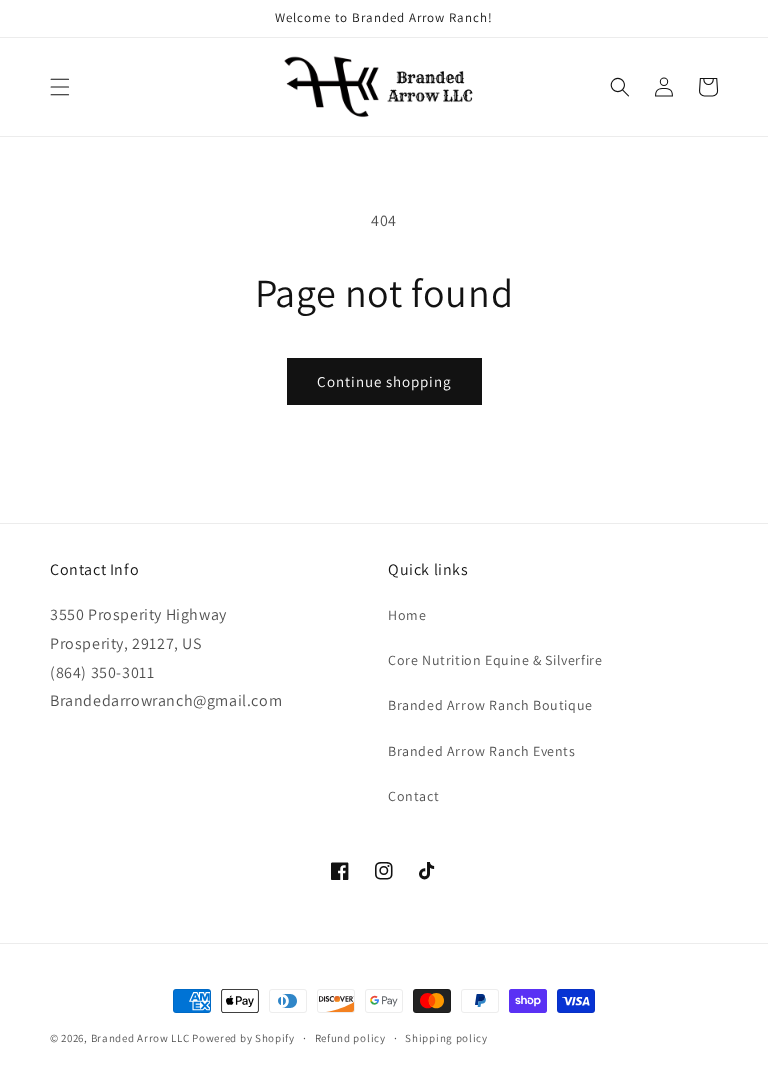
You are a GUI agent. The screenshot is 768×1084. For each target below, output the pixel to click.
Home (407, 615)
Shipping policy (446, 1038)
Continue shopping (384, 381)
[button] (60, 87)
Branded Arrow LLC (140, 1038)
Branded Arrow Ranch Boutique (490, 705)
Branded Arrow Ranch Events (482, 751)
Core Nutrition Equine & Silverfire (495, 660)
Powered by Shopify (243, 1038)
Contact (413, 796)
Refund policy (350, 1038)
